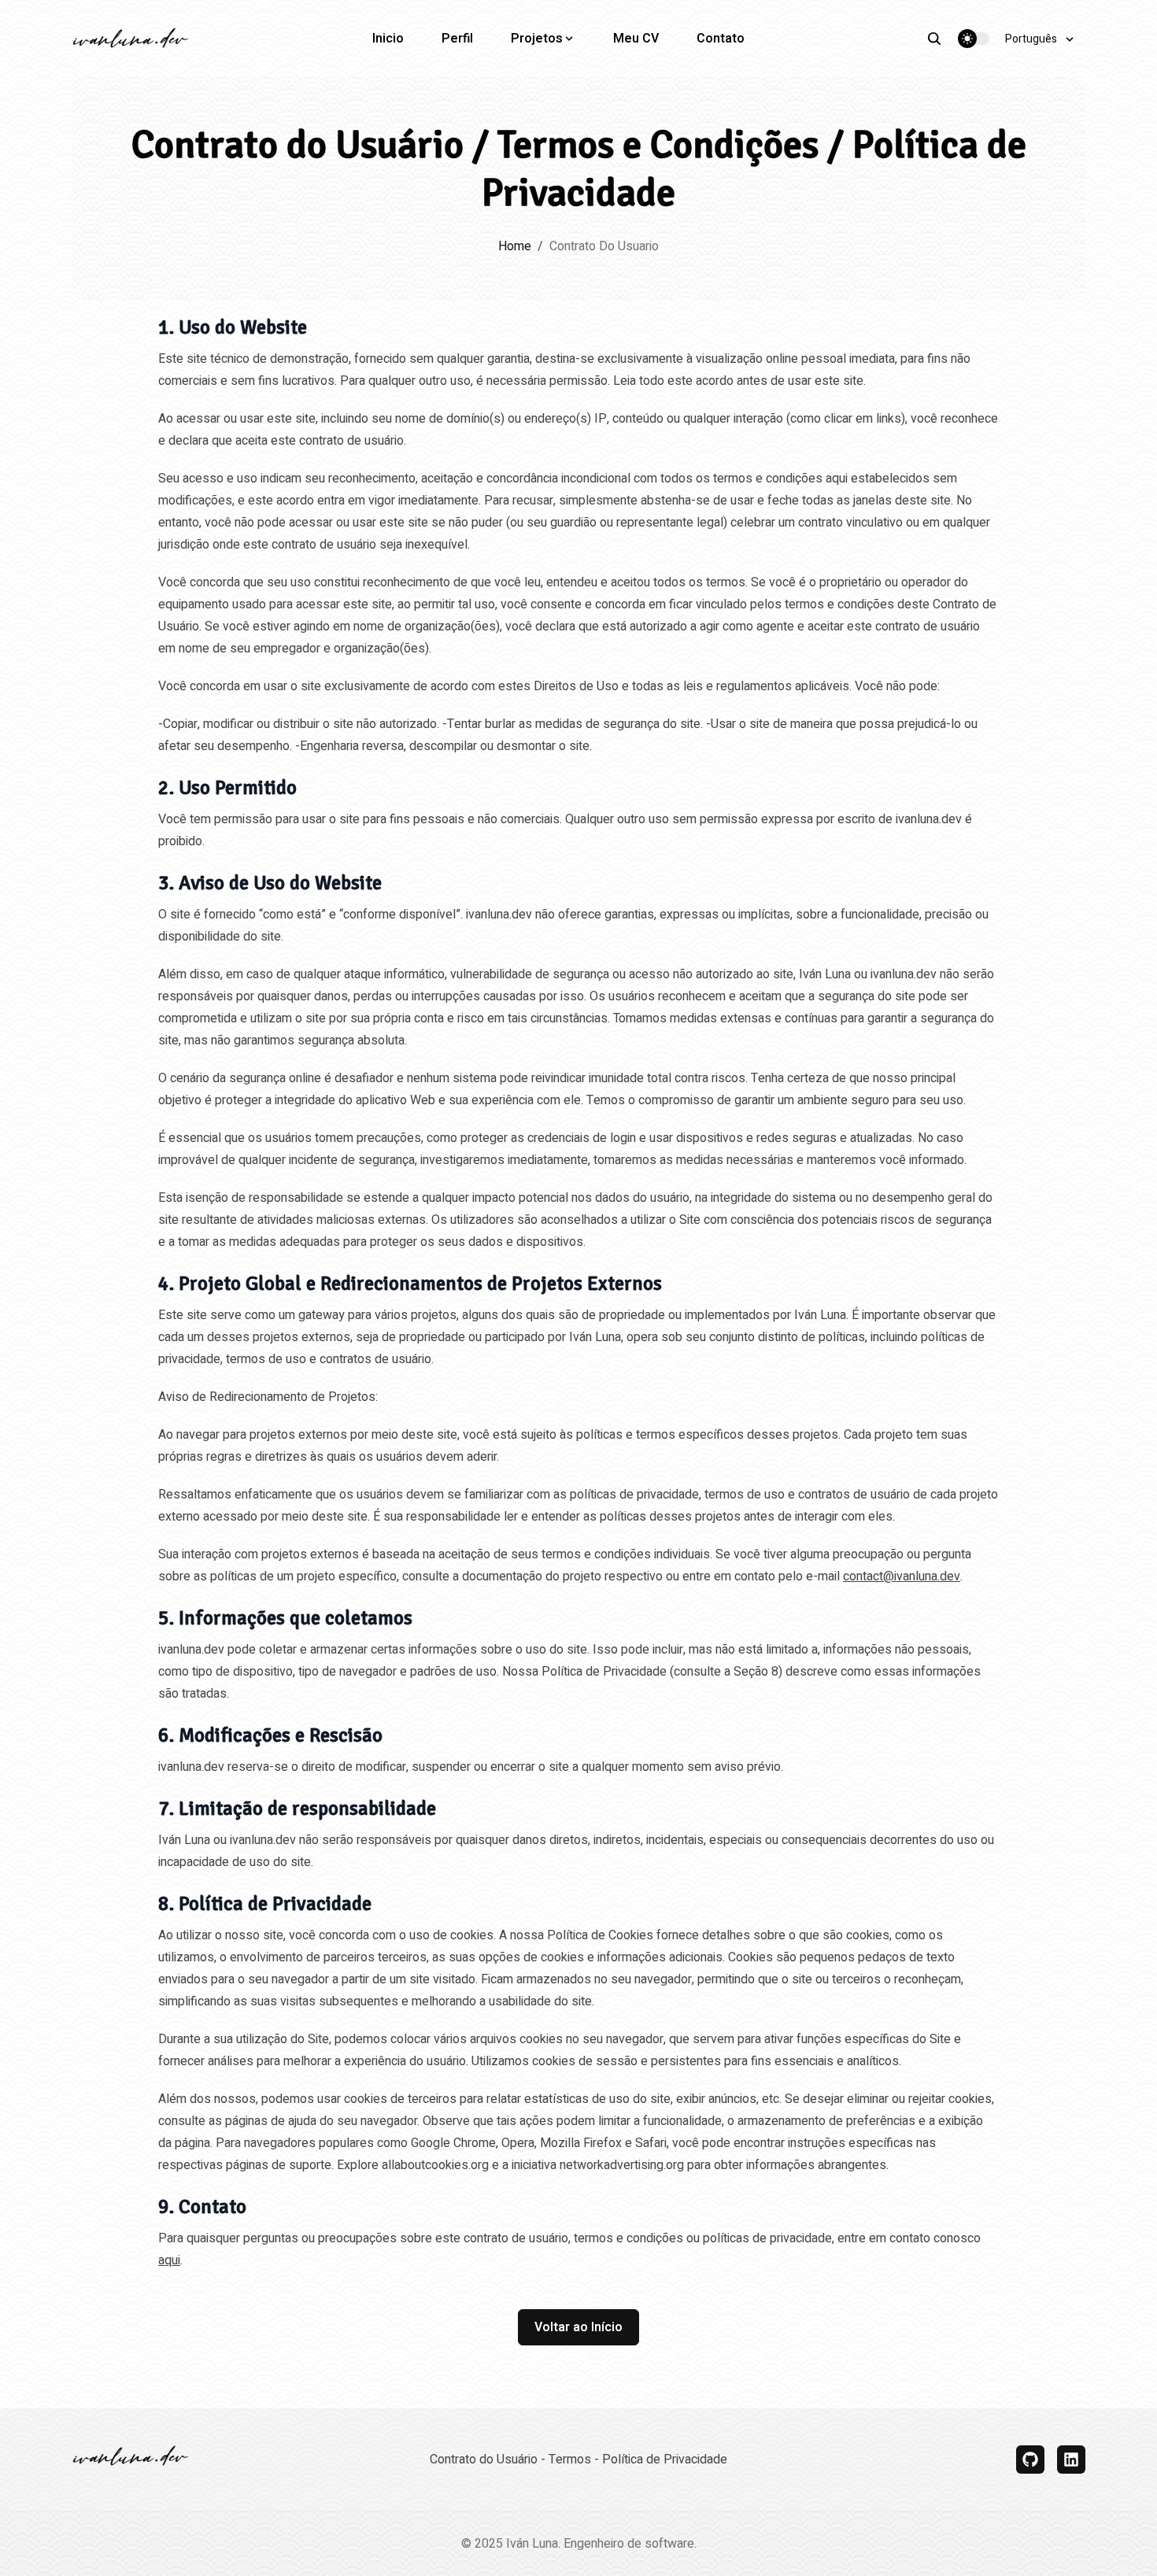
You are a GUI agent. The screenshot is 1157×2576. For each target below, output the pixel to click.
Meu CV (636, 39)
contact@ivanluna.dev (902, 1576)
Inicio (388, 39)
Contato (721, 39)
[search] (942, 39)
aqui (169, 2260)
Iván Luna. (533, 2544)
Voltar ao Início (578, 2327)
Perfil (457, 39)
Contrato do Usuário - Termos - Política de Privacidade (578, 2460)
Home (515, 246)
